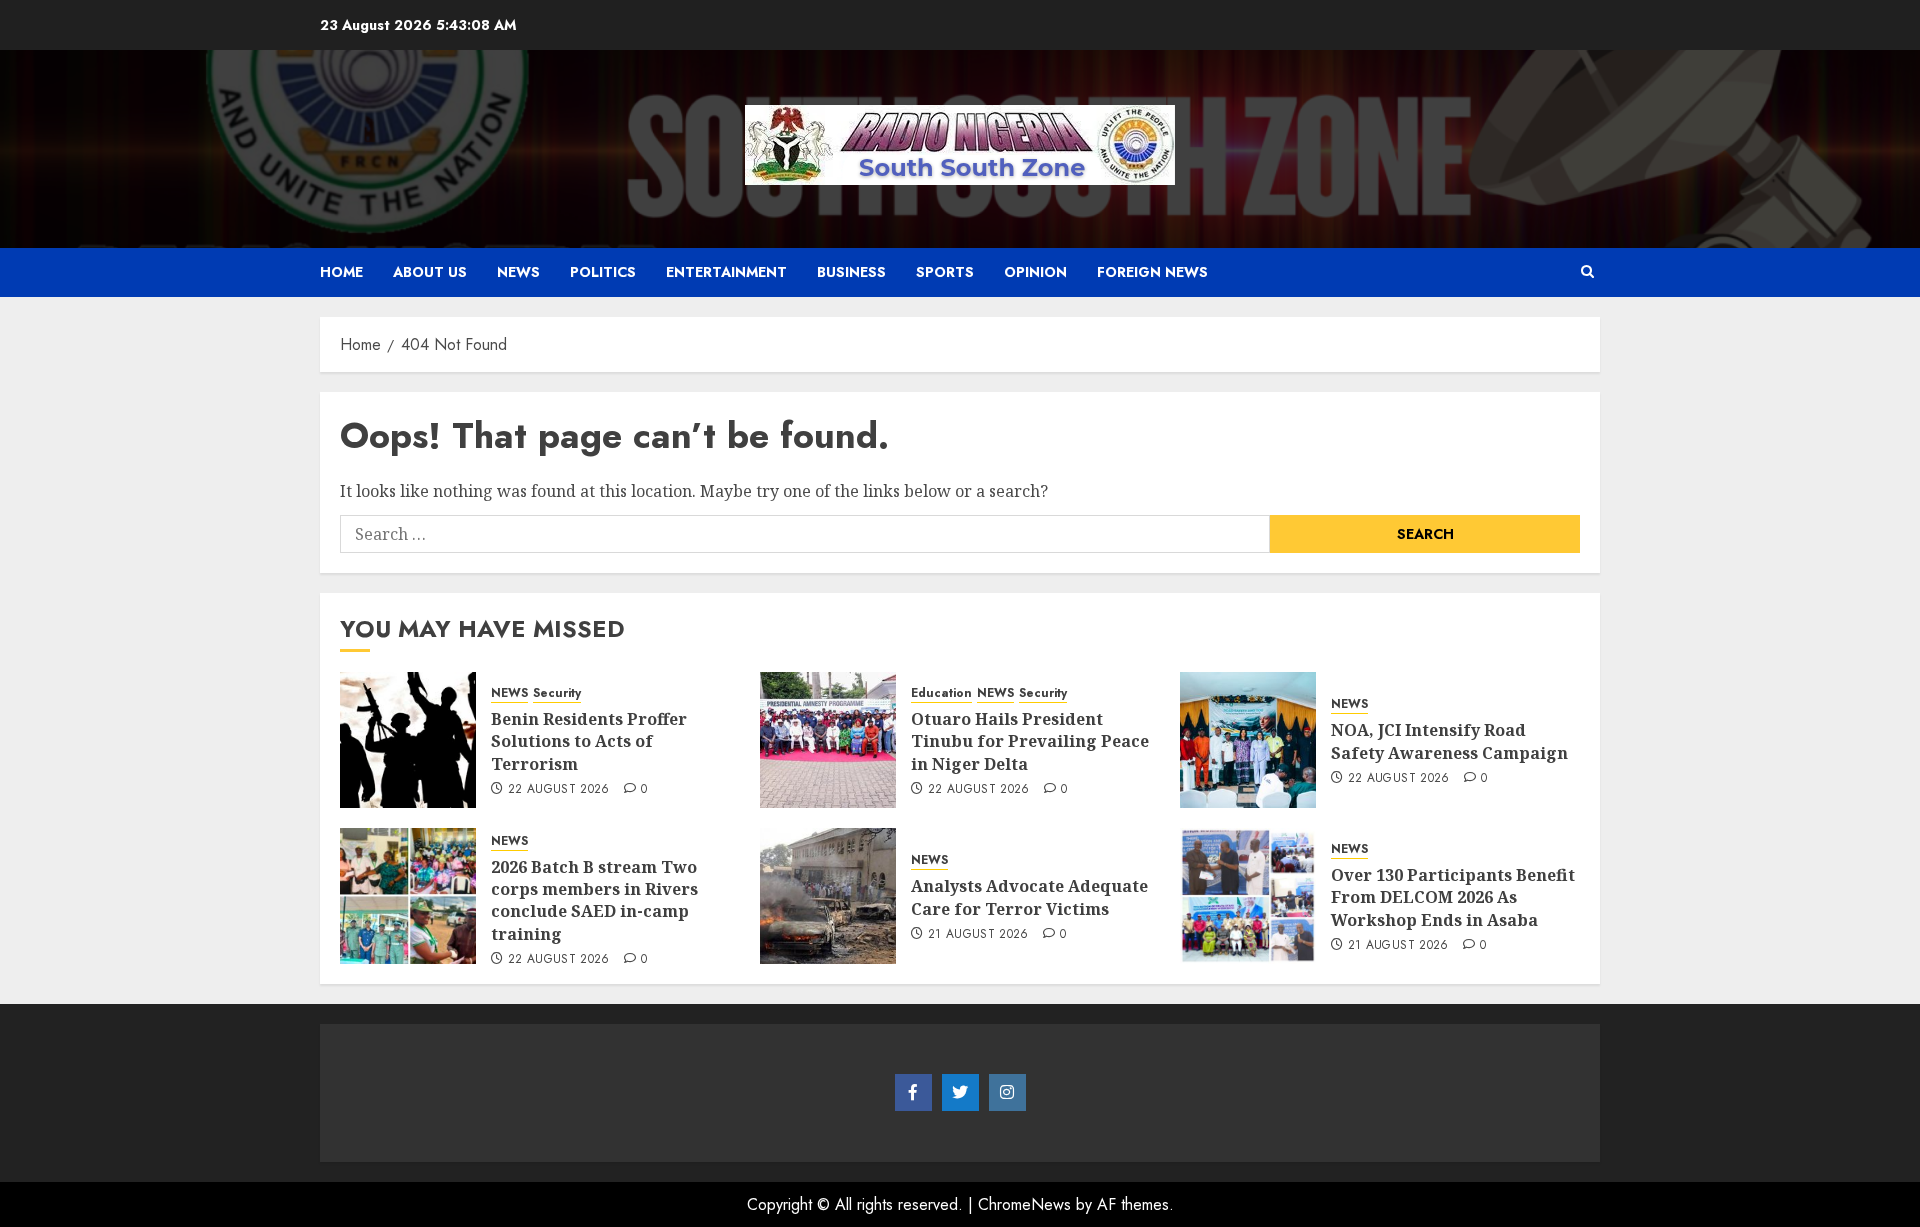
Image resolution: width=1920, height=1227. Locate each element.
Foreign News (1152, 272)
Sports (945, 272)
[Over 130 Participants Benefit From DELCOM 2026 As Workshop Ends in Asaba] (1248, 896)
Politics (603, 272)
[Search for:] (805, 534)
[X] (960, 1093)
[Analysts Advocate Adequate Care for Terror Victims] (828, 896)
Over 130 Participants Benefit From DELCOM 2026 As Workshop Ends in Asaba (1453, 897)
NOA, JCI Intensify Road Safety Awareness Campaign (1449, 741)
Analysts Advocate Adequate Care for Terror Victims (1029, 897)
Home (341, 272)
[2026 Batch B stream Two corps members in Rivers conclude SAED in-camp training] (408, 896)
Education (941, 693)
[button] (1587, 272)
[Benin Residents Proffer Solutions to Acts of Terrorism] (408, 740)
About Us (430, 272)
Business (851, 272)
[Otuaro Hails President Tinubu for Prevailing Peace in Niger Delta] (828, 740)
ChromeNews (1024, 1204)
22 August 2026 (559, 790)
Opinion (1035, 272)
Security (557, 693)
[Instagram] (1007, 1093)
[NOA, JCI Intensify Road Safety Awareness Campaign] (1248, 740)
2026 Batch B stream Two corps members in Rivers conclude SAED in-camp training (594, 900)
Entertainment (726, 272)
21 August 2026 (978, 935)
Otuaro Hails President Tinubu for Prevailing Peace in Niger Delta (1030, 741)
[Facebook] (913, 1093)
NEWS (518, 272)
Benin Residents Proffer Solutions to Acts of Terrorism (589, 741)
